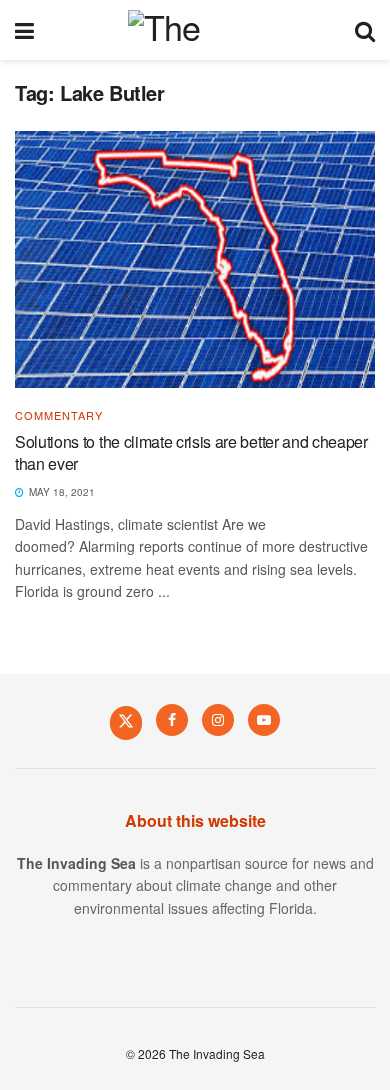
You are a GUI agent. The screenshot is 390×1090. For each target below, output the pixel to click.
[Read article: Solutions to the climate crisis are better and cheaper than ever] (195, 259)
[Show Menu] (24, 30)
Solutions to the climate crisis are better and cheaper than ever (191, 452)
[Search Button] (365, 30)
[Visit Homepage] (194, 30)
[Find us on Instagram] (218, 720)
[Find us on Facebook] (172, 720)
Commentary (59, 415)
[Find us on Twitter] (126, 722)
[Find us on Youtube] (264, 720)
